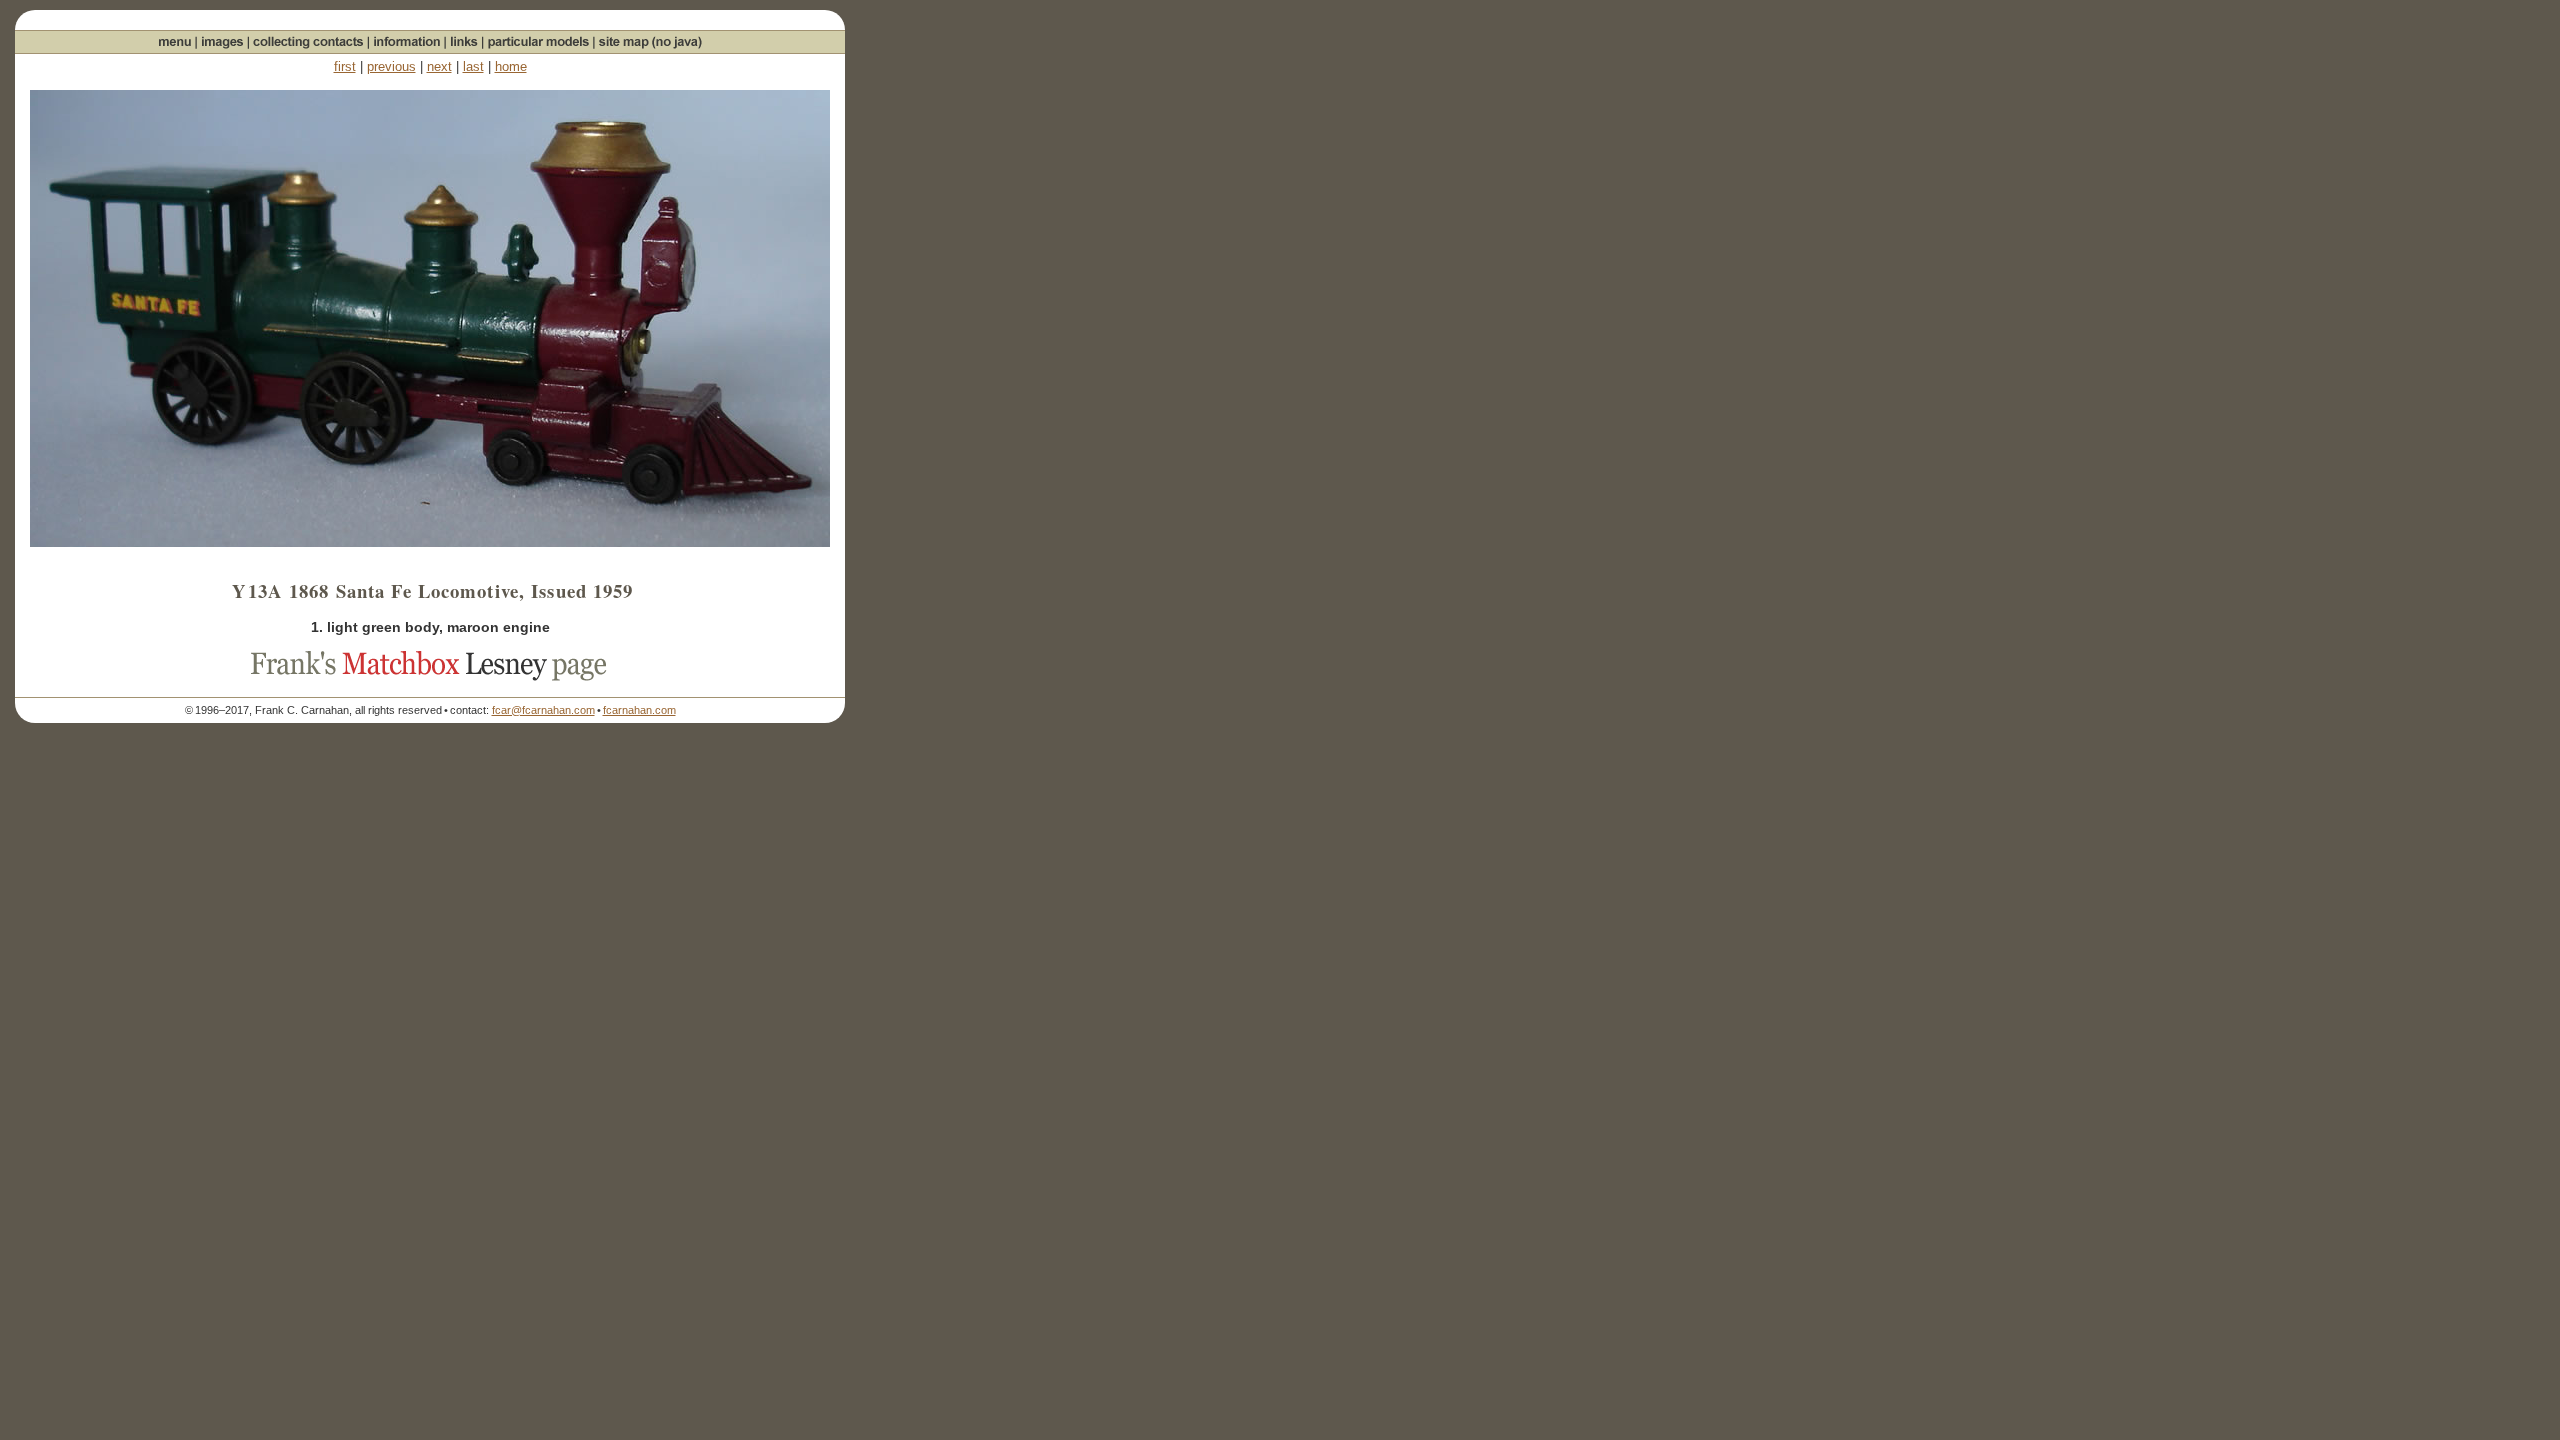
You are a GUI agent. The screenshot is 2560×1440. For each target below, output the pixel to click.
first (345, 66)
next (439, 66)
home (511, 66)
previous (391, 66)
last (473, 66)
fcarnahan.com (639, 710)
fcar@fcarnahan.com (543, 710)
